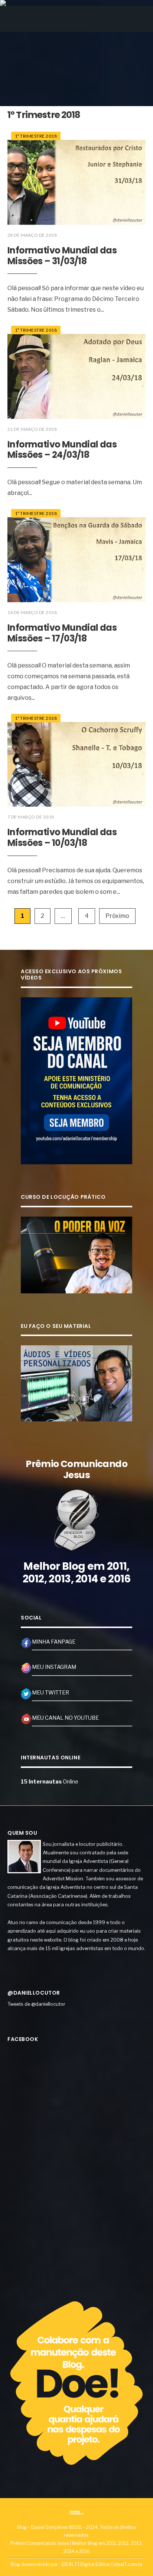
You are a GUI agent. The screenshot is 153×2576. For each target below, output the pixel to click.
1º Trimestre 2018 (36, 136)
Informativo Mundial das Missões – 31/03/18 (62, 256)
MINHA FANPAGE (54, 1642)
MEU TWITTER (51, 1693)
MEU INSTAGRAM (54, 1667)
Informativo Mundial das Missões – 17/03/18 (62, 633)
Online (50, 1782)
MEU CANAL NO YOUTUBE (65, 1718)
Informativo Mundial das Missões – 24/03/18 (62, 450)
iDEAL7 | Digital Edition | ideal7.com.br (102, 2564)
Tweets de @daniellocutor (36, 2004)
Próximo (117, 916)
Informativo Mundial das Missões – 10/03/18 (62, 837)
